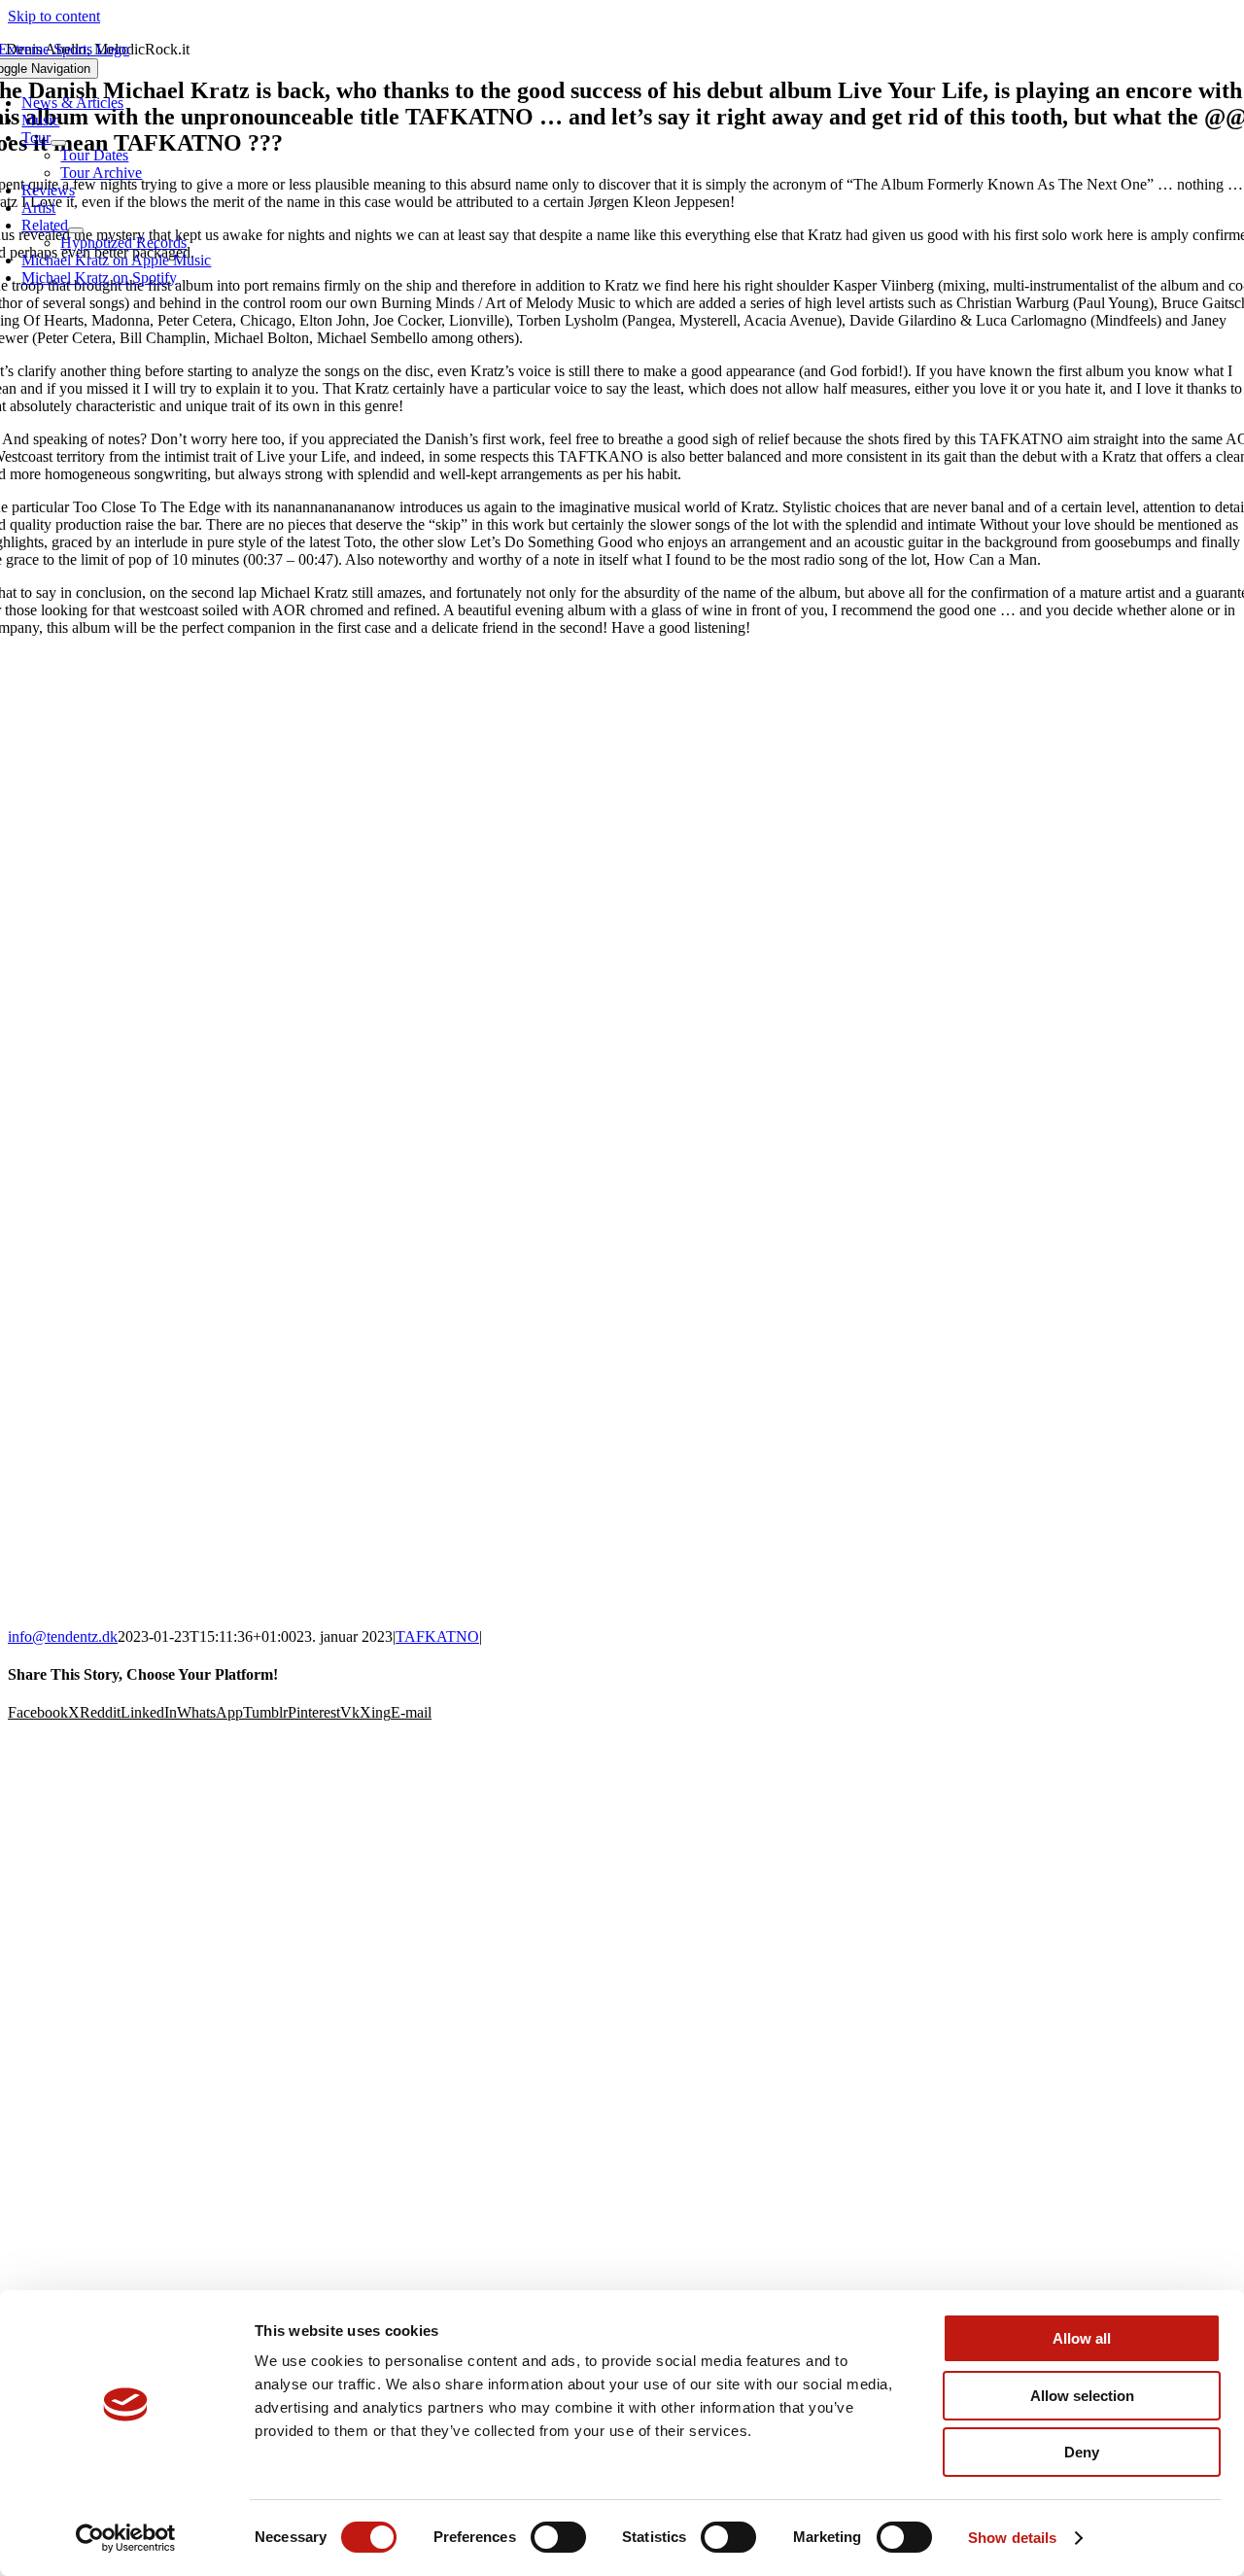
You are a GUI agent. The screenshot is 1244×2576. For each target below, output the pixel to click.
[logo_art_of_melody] (622, 2064)
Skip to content (54, 16)
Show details (1012, 2538)
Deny (1082, 2452)
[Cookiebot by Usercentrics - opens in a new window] (126, 2538)
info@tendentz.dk (63, 1636)
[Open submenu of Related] (76, 230)
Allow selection (1082, 2396)
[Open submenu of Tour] (58, 143)
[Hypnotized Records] (622, 1807)
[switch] (558, 2537)
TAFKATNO (437, 1636)
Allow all (1082, 2338)
